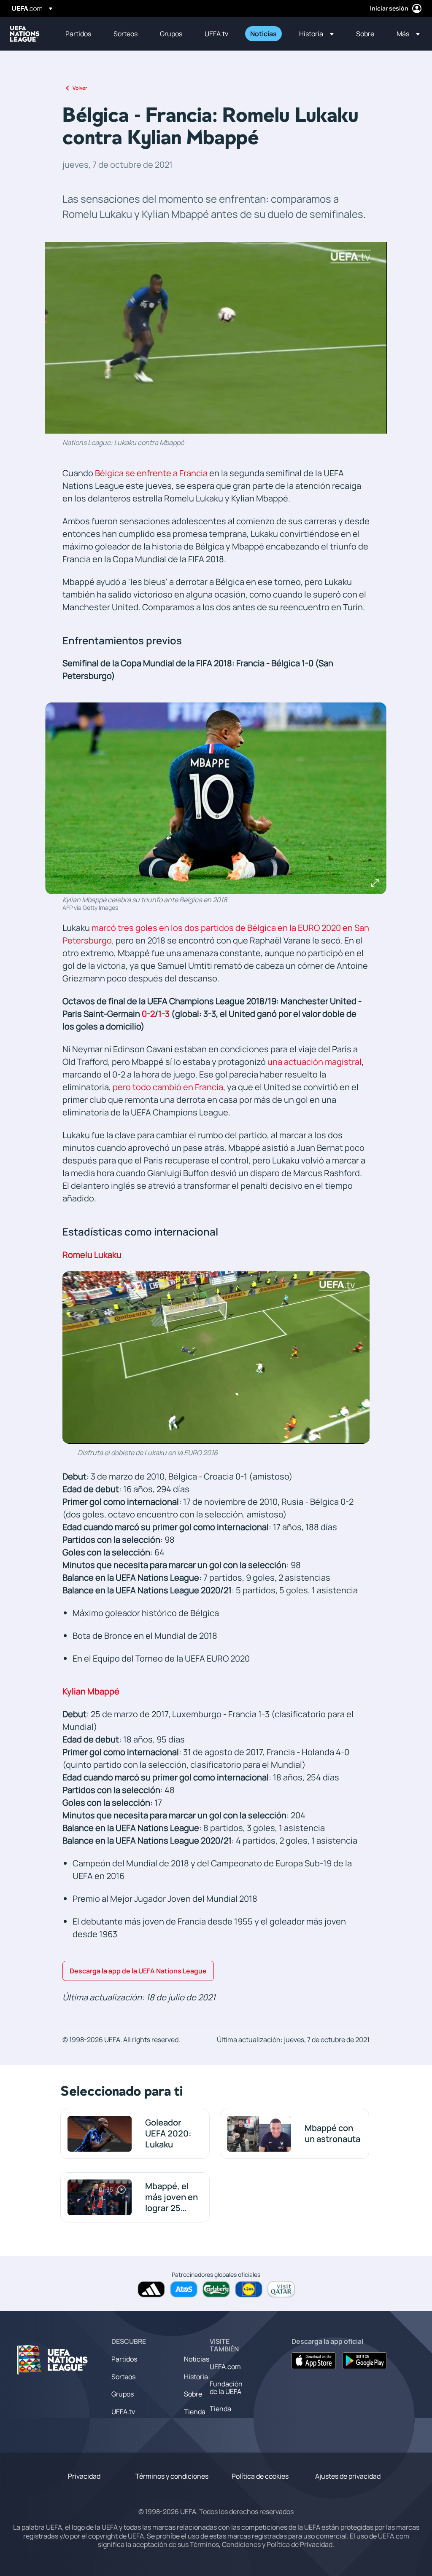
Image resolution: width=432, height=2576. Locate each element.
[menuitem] (79, 34)
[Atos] (184, 2289)
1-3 (164, 1014)
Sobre (193, 2394)
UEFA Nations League (25, 34)
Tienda (195, 2412)
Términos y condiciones (172, 2476)
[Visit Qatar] (281, 2289)
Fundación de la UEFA (226, 2388)
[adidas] (151, 2289)
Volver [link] (80, 88)
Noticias (197, 2359)
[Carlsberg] (216, 2289)
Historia (196, 2377)
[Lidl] (249, 2289)
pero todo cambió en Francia (168, 1087)
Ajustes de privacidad (348, 2476)
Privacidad (84, 2476)
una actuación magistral (315, 1062)
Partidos (124, 2359)
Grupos (123, 2394)
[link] (78, 34)
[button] (316, 34)
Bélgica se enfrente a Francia (151, 473)
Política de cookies (260, 2476)
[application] (216, 338)
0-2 (148, 1014)
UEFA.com (225, 2367)
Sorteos (123, 2377)
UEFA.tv (123, 2412)
